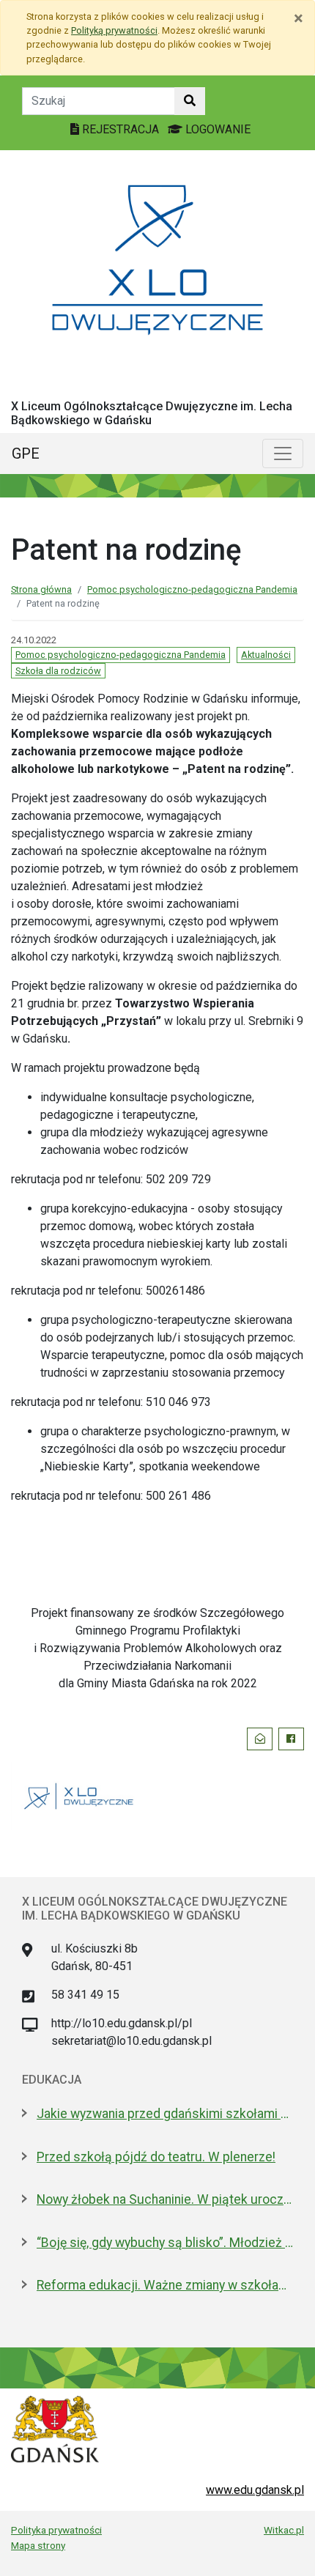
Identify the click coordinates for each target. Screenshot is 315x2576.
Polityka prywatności (56, 2530)
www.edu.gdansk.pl (255, 2490)
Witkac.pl (284, 2530)
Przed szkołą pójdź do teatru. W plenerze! (156, 2157)
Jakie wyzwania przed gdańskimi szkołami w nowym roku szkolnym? (165, 2114)
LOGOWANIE (216, 129)
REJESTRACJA (121, 129)
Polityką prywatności (114, 30)
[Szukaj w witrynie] (190, 101)
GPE (26, 454)
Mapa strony (38, 2545)
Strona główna (41, 589)
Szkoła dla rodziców (58, 671)
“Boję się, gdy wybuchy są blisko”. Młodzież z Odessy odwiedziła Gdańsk (165, 2243)
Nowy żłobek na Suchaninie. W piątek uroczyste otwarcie (165, 2199)
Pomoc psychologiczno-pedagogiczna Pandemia (192, 589)
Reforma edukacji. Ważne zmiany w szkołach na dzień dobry (165, 2285)
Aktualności (266, 655)
